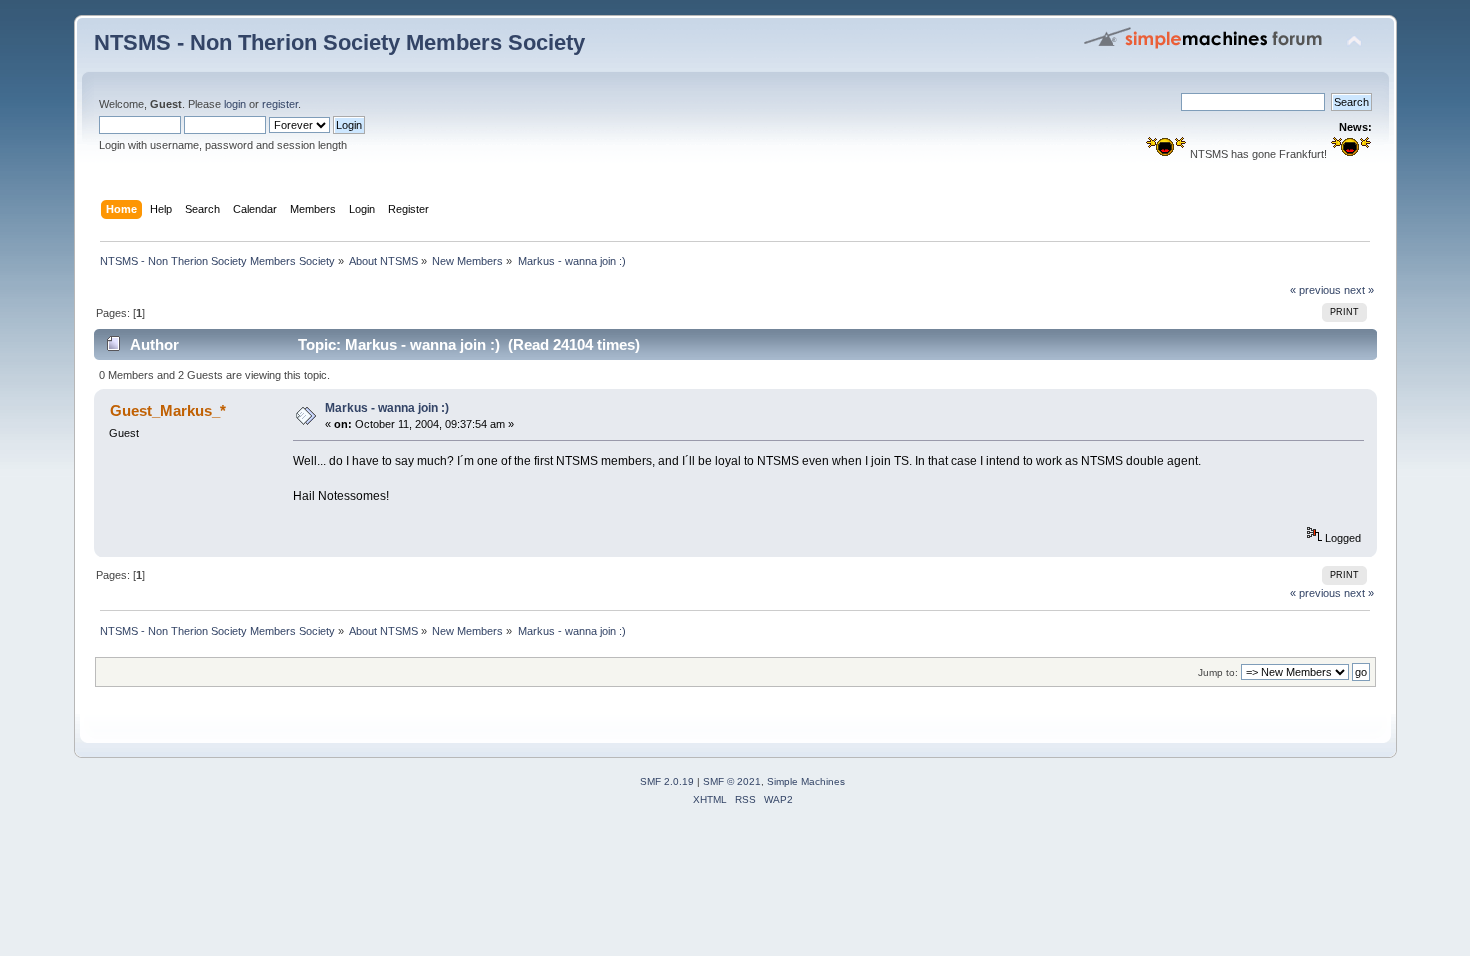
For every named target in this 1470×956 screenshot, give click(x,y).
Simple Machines (806, 781)
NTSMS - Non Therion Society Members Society (339, 42)
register (280, 104)
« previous (1315, 290)
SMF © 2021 (732, 781)
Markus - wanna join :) (387, 408)
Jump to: (1218, 672)
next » (1359, 290)
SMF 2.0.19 (667, 781)
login (235, 104)
